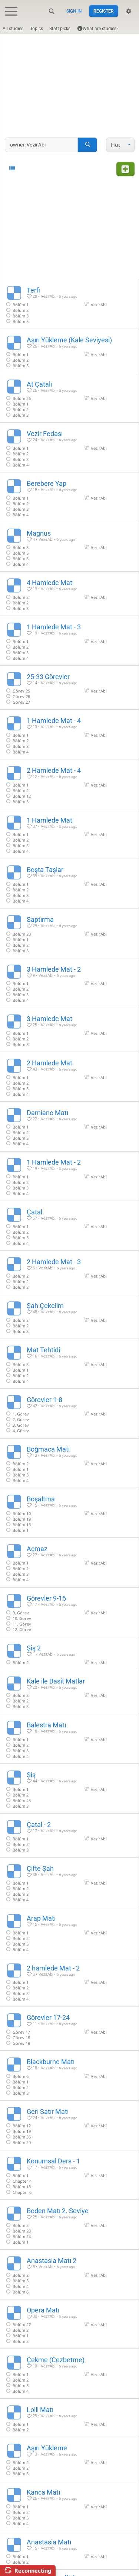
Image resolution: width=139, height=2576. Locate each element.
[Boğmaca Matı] (69, 1463)
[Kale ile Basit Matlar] (69, 1692)
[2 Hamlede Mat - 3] (69, 1273)
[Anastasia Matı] (69, 2550)
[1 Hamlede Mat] (69, 834)
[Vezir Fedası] (69, 447)
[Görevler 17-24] (69, 2029)
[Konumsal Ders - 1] (69, 2175)
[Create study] (125, 169)
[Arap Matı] (69, 1932)
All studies (13, 29)
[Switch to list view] (12, 168)
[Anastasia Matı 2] (69, 2274)
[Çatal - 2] (69, 1836)
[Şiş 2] (69, 1653)
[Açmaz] (69, 1563)
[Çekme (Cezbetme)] (69, 2374)
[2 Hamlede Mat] (69, 1077)
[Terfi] (69, 304)
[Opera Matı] (69, 2324)
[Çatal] (69, 1226)
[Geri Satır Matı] (69, 2125)
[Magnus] (69, 547)
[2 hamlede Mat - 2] (69, 1982)
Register (104, 11)
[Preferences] (129, 11)
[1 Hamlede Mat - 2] (69, 1176)
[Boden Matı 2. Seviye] (69, 2225)
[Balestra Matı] (69, 1739)
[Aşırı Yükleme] (69, 2459)
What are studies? (101, 29)
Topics (37, 29)
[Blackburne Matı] (69, 2075)
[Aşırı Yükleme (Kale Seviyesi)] (69, 351)
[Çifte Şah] (69, 1883)
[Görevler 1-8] (69, 1413)
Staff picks (60, 29)
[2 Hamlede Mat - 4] (69, 784)
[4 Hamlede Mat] (69, 594)
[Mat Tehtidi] (69, 1364)
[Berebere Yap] (69, 497)
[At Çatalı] (69, 398)
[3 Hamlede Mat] (69, 1030)
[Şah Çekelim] (69, 1317)
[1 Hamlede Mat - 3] (69, 641)
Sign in (74, 11)
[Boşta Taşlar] (69, 884)
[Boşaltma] (69, 1513)
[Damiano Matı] (69, 1126)
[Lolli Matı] (69, 2418)
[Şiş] (69, 1789)
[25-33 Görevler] (69, 688)
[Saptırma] (69, 933)
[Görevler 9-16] (69, 1612)
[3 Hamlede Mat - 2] (69, 983)
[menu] (120, 145)
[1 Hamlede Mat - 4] (69, 734)
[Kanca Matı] (69, 2506)
